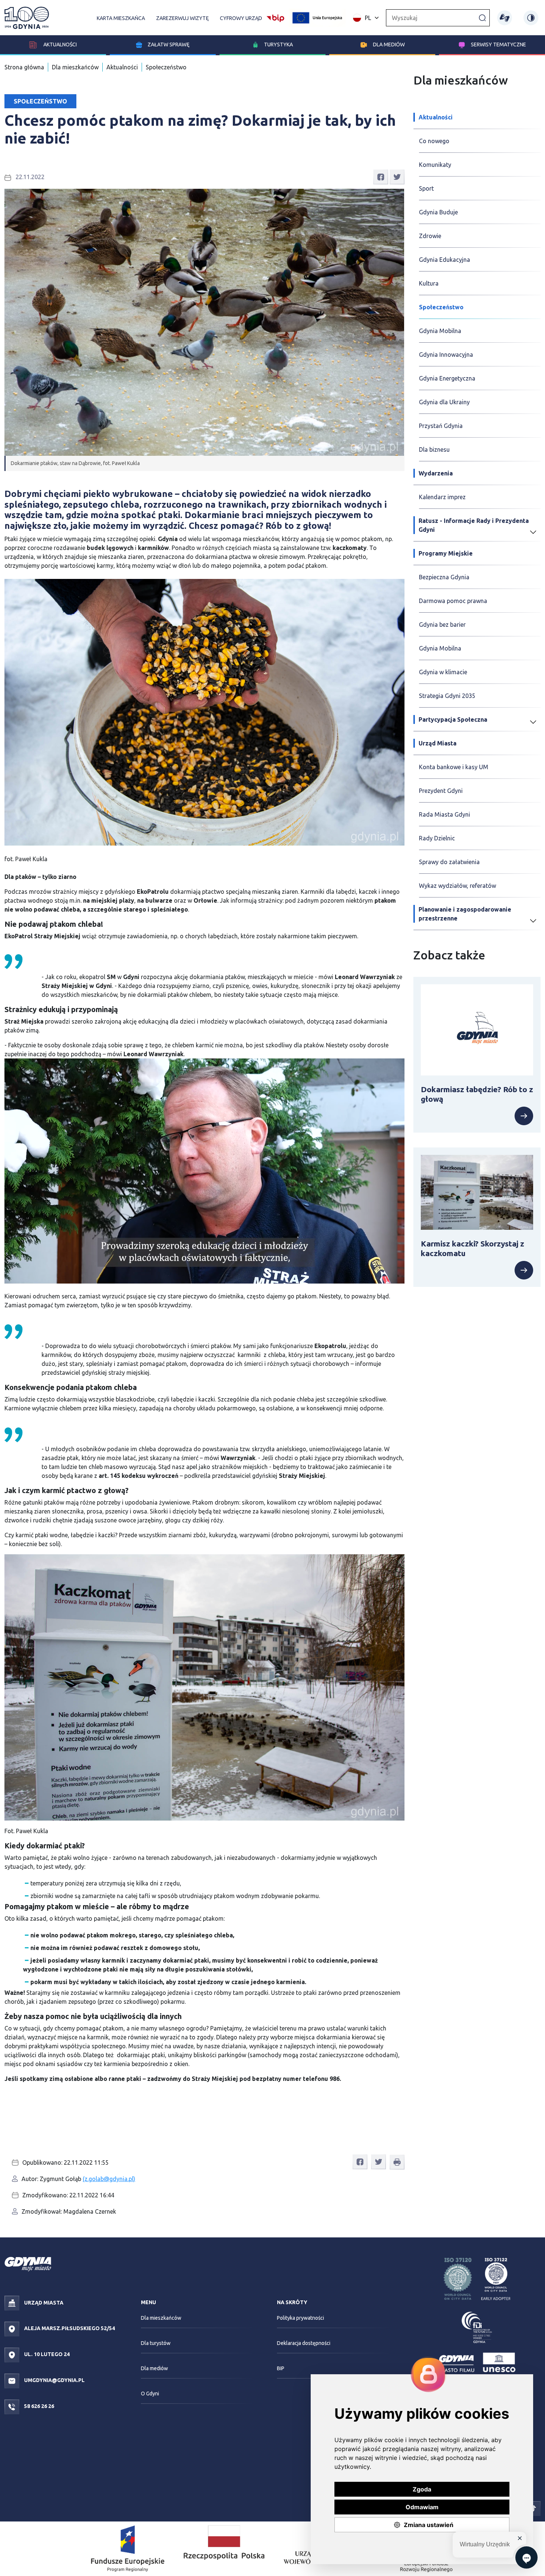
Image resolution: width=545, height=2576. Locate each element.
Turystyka (278, 45)
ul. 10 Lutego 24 (46, 2354)
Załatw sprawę (169, 45)
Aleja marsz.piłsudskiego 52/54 (69, 2328)
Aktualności (60, 45)
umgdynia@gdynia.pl (54, 2380)
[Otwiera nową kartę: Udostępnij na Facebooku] (381, 177)
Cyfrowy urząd (241, 18)
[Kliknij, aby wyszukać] (482, 17)
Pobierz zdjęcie (380, 588)
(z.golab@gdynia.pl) (109, 2179)
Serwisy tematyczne (498, 45)
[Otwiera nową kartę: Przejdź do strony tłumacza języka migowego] (505, 18)
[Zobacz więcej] (477, 1116)
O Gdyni (150, 2394)
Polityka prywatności (300, 2318)
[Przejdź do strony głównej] (27, 18)
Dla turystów (156, 2343)
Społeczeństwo (166, 67)
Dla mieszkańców (75, 67)
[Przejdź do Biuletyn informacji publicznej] (275, 17)
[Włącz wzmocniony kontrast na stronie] (531, 18)
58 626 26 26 (39, 2406)
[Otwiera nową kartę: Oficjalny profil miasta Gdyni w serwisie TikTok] (533, 2508)
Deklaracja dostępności (304, 2343)
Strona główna (24, 67)
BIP (281, 2368)
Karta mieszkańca (121, 18)
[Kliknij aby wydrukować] (397, 2162)
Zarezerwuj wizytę (182, 18)
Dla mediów (389, 45)
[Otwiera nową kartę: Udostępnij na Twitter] (397, 177)
